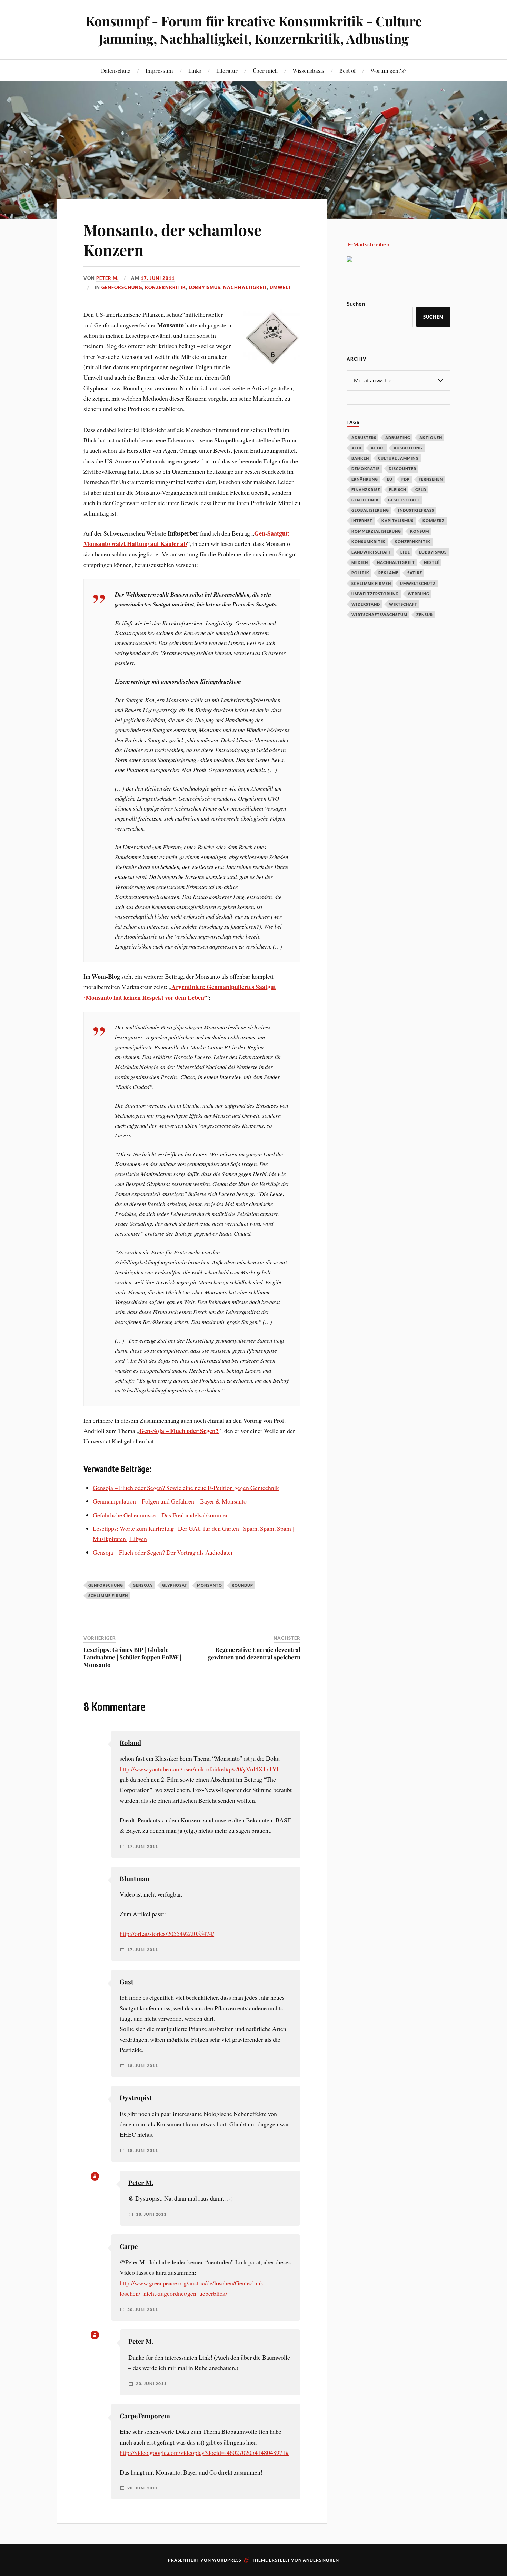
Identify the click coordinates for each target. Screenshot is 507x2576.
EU (390, 479)
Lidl (405, 552)
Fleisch (398, 489)
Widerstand (366, 604)
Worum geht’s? (389, 71)
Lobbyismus (205, 287)
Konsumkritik (369, 542)
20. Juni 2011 (143, 2310)
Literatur (227, 71)
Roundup (242, 1585)
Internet (362, 521)
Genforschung (122, 287)
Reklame (388, 573)
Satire (415, 573)
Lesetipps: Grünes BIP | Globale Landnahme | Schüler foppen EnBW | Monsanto (132, 1657)
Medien (360, 562)
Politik (360, 573)
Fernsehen (431, 479)
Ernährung (365, 479)
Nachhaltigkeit (245, 287)
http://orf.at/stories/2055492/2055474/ (167, 1933)
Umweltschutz (418, 583)
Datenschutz (116, 71)
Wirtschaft (403, 604)
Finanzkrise (366, 489)
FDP (406, 479)
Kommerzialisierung (376, 531)
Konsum (420, 531)
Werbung (419, 594)
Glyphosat (175, 1585)
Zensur (425, 614)
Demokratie (366, 468)
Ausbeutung (408, 448)
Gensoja (143, 1585)
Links (195, 71)
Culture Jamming (398, 458)
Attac (378, 448)
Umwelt (280, 287)
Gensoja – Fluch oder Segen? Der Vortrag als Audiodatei (163, 1552)
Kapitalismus (397, 521)
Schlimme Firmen (108, 1595)
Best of (347, 71)
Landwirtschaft (371, 552)
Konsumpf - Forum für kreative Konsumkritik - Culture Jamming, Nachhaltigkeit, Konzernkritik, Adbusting (254, 30)
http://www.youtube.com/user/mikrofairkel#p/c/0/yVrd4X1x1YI (199, 1769)
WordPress (227, 2560)
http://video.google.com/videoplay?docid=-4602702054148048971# (204, 2452)
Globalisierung (370, 510)
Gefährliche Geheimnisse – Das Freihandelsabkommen (161, 1515)
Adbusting (398, 437)
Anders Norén (321, 2560)
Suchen (356, 303)
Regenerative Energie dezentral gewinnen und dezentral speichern (254, 1653)
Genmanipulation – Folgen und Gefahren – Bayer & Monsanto (170, 1501)
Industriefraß (416, 510)
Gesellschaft (404, 500)
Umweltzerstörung (375, 594)
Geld (421, 489)
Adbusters (364, 437)
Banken (360, 458)
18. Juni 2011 (143, 2066)
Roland (130, 1742)
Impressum (159, 71)
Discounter (402, 468)
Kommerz (434, 521)
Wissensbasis (309, 71)
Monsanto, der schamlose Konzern (172, 239)
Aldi (357, 448)
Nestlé (432, 562)
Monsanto (210, 1585)
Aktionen (431, 437)
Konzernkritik (165, 287)
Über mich (265, 71)
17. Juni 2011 (158, 278)
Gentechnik (365, 500)
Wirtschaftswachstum (379, 614)
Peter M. (107, 278)
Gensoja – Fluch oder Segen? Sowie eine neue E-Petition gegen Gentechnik (186, 1488)
